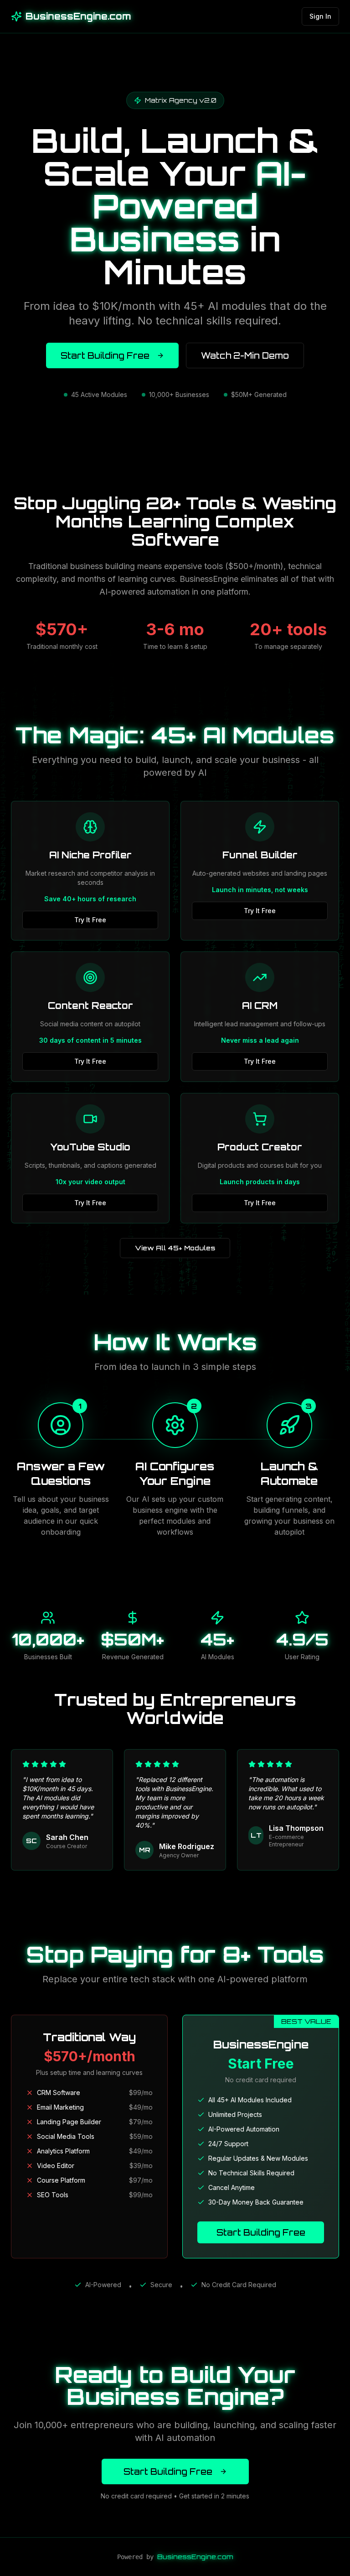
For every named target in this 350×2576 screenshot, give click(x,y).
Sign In (320, 16)
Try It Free (90, 920)
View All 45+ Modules (175, 1248)
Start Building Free (105, 355)
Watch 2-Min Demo (245, 355)
